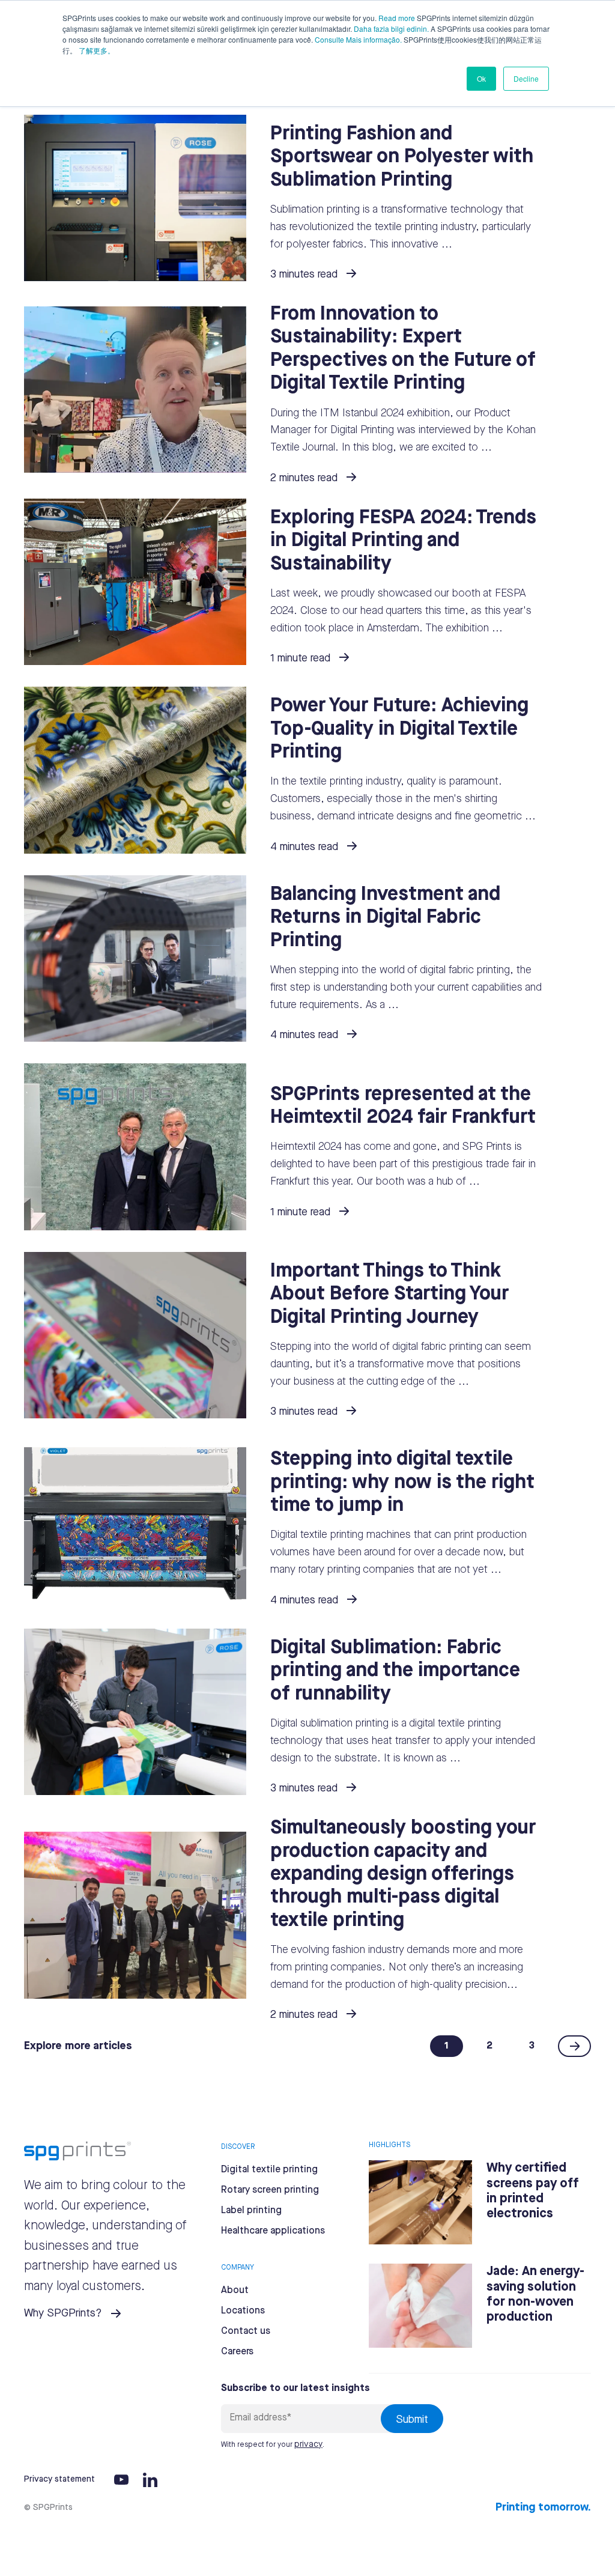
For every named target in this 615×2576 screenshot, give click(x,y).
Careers (237, 2352)
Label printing (251, 2210)
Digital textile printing (269, 2170)
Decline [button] (526, 78)
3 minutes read (304, 275)
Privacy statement (59, 2479)
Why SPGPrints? (63, 2313)
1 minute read (300, 658)
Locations (243, 2311)
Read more (397, 18)
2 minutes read (304, 478)
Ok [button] (481, 78)
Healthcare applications (273, 2231)
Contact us (246, 2331)
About (235, 2290)
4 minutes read (304, 847)
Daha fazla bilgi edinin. (391, 29)
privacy (308, 2444)
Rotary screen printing (270, 2190)
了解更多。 (97, 50)
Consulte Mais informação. (358, 39)
